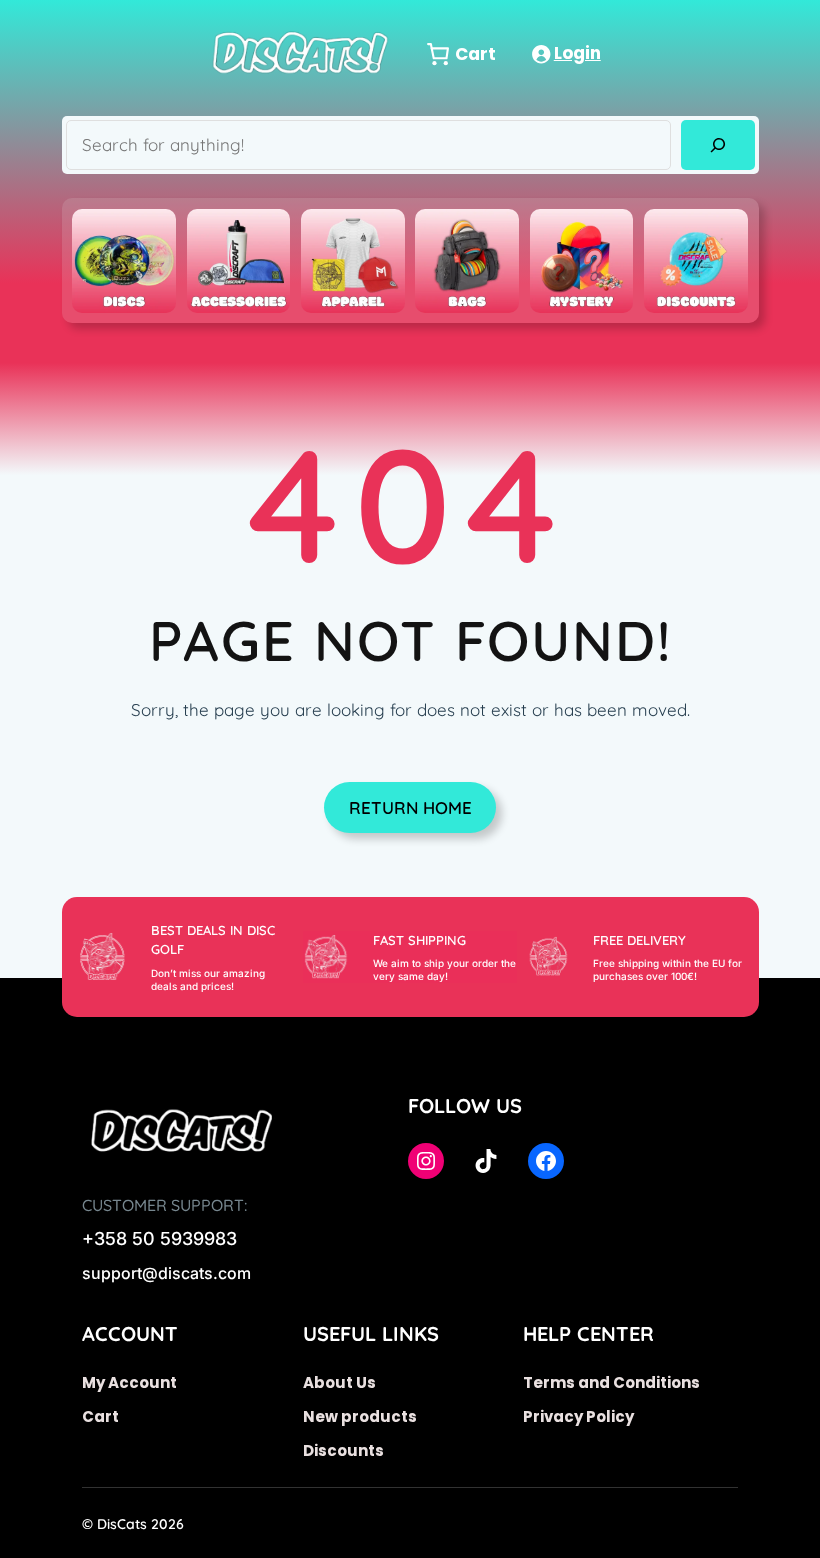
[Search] (717, 145)
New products (360, 1416)
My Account (129, 1382)
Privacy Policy (578, 1416)
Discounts (343, 1450)
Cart (100, 1416)
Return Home (410, 807)
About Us (339, 1382)
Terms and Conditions (611, 1382)
